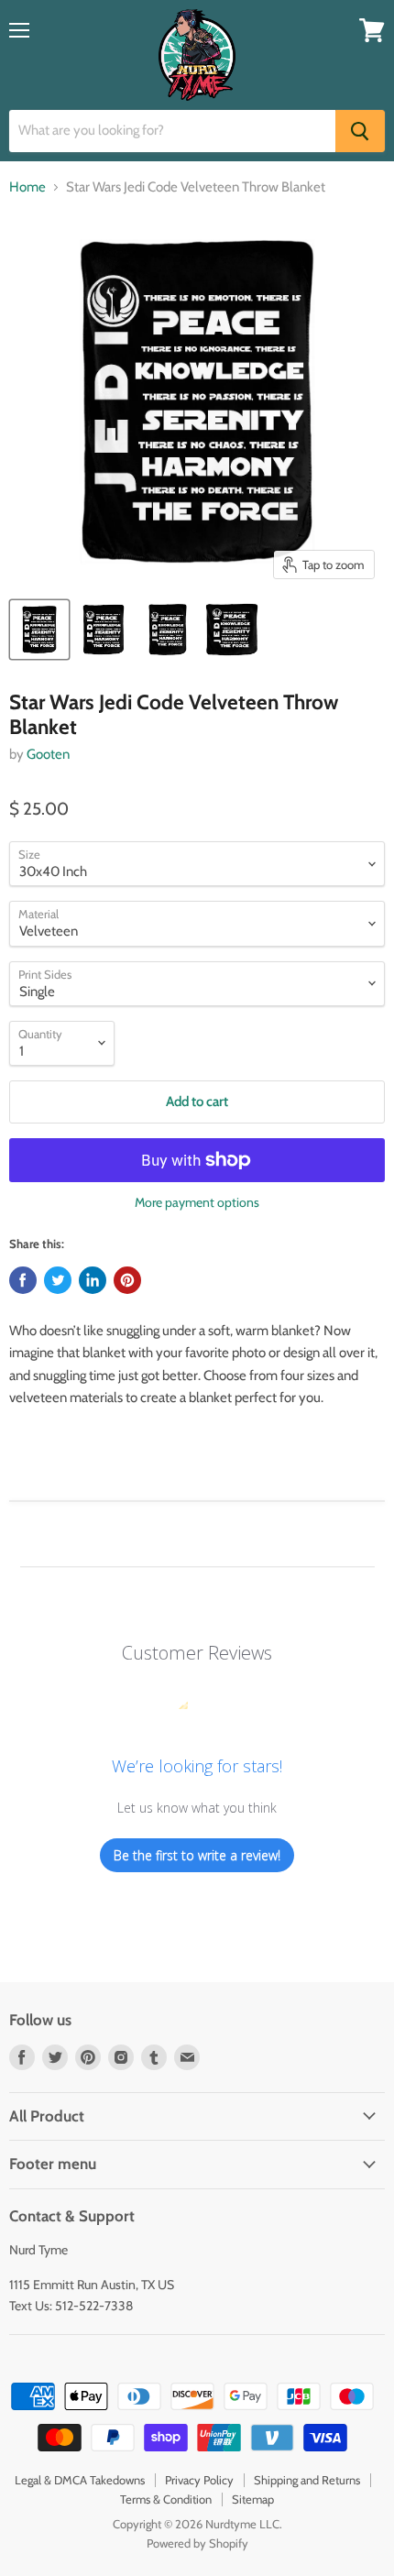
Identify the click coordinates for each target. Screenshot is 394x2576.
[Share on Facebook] (23, 1280)
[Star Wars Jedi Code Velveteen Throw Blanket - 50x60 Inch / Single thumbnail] (104, 630)
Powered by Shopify (197, 2543)
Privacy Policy (199, 2480)
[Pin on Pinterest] (127, 1280)
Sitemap (253, 2499)
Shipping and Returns (307, 2480)
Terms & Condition (166, 2499)
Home (27, 187)
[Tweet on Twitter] (58, 1280)
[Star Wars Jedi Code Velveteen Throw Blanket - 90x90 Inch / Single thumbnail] (232, 630)
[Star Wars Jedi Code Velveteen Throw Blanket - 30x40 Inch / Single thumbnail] (39, 630)
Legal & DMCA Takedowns (80, 2480)
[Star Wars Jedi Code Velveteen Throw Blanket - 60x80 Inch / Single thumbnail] (168, 630)
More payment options (197, 1202)
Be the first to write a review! (197, 1855)
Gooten (48, 754)
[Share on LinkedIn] (93, 1280)
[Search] (360, 131)
